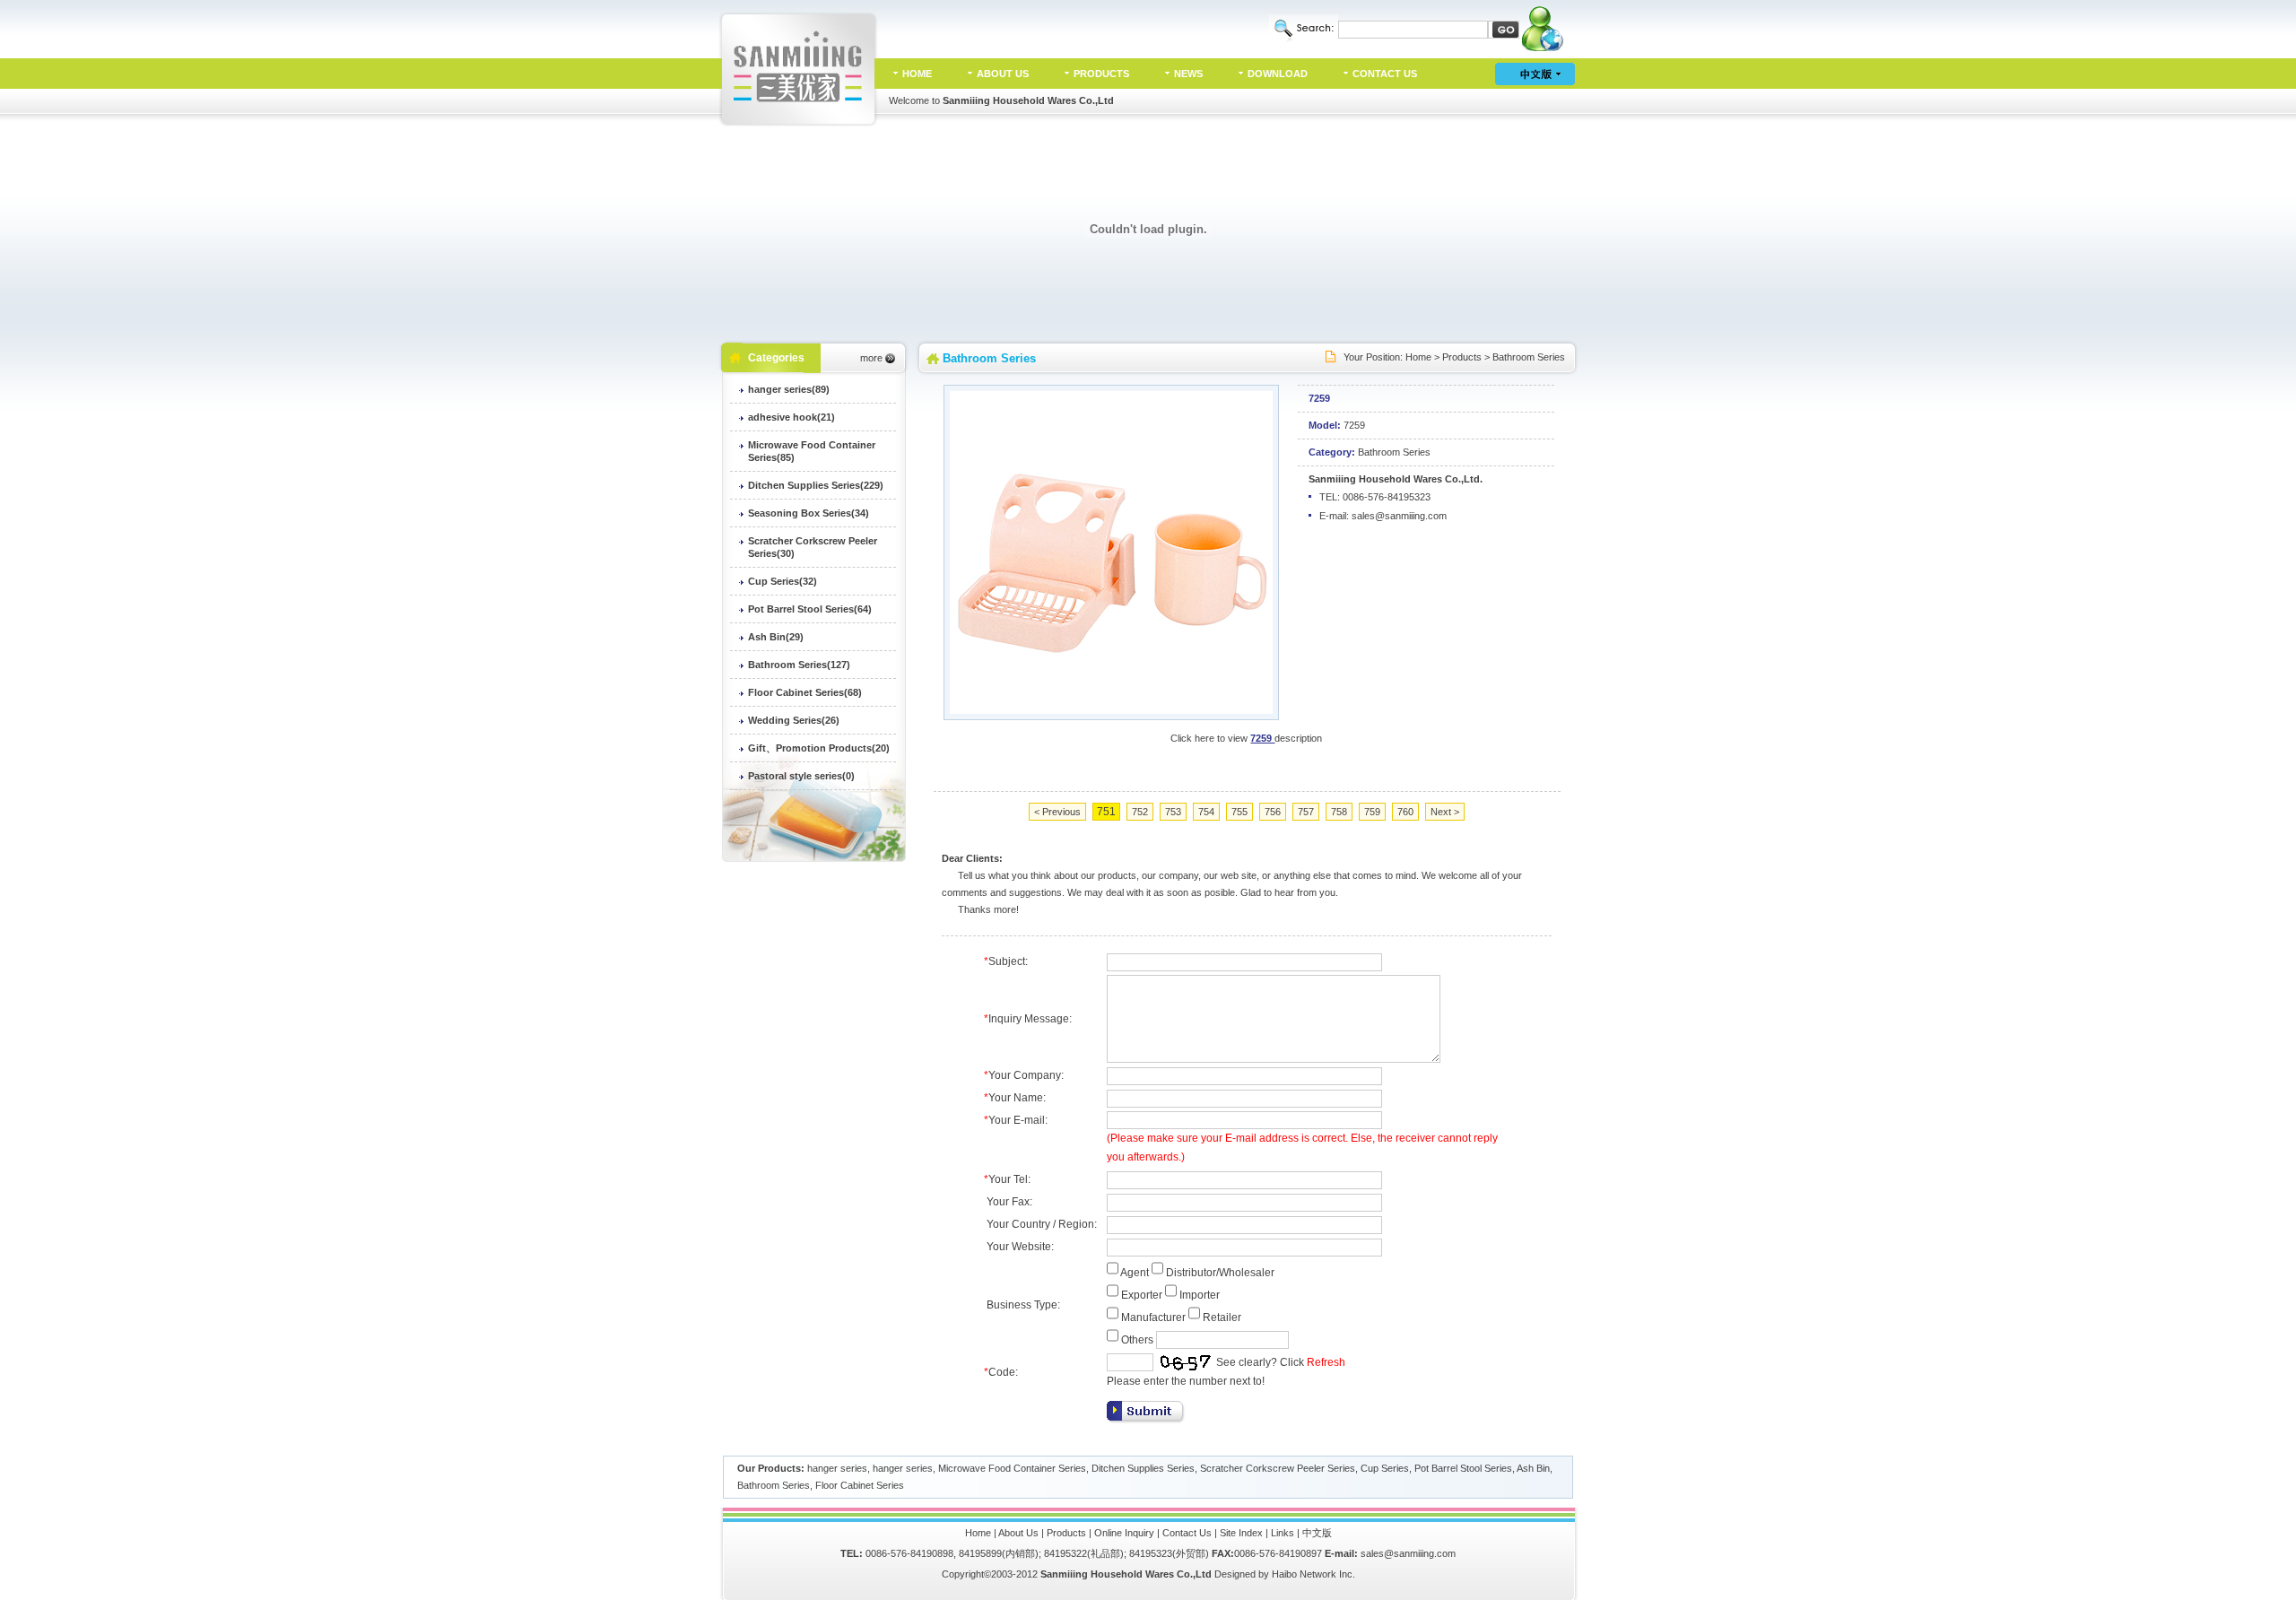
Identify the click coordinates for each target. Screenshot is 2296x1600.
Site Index (1241, 1533)
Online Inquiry (1124, 1533)
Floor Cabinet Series (860, 1485)
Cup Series (1385, 1468)
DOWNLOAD (1278, 74)
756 (1273, 812)
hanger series (837, 1468)
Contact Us (1187, 1533)
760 (1405, 812)
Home (1418, 357)
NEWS (1188, 74)
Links (1283, 1533)
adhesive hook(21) (791, 417)
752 (1140, 812)
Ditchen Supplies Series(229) (816, 485)
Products (1462, 357)
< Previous (1057, 812)
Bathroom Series (1529, 357)
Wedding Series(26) (794, 720)
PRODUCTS (1101, 74)
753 (1173, 812)
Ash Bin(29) (776, 637)
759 (1372, 812)
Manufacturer (1153, 1317)
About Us (1018, 1533)
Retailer (1222, 1317)
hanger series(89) (789, 389)
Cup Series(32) (783, 581)
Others (1137, 1340)
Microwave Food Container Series (1012, 1468)
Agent (1135, 1273)
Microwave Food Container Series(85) (812, 451)
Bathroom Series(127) (799, 665)
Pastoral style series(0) (801, 776)
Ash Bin (1533, 1468)
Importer (1200, 1295)
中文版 (1317, 1533)
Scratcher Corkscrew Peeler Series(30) (813, 547)
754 (1206, 812)
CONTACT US (1385, 74)
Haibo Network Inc (1312, 1574)
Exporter (1142, 1295)
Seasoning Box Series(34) (809, 513)
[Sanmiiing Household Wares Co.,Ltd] (799, 123)
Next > (1445, 812)
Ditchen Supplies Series (1143, 1468)
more (871, 358)
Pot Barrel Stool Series (1463, 1468)
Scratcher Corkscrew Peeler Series (1278, 1468)
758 (1339, 812)
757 (1306, 812)
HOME (917, 74)
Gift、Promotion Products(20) (819, 748)
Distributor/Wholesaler (1220, 1273)
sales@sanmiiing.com (1399, 516)
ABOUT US (1003, 74)
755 (1239, 812)
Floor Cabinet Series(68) (805, 692)
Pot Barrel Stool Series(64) (810, 609)
